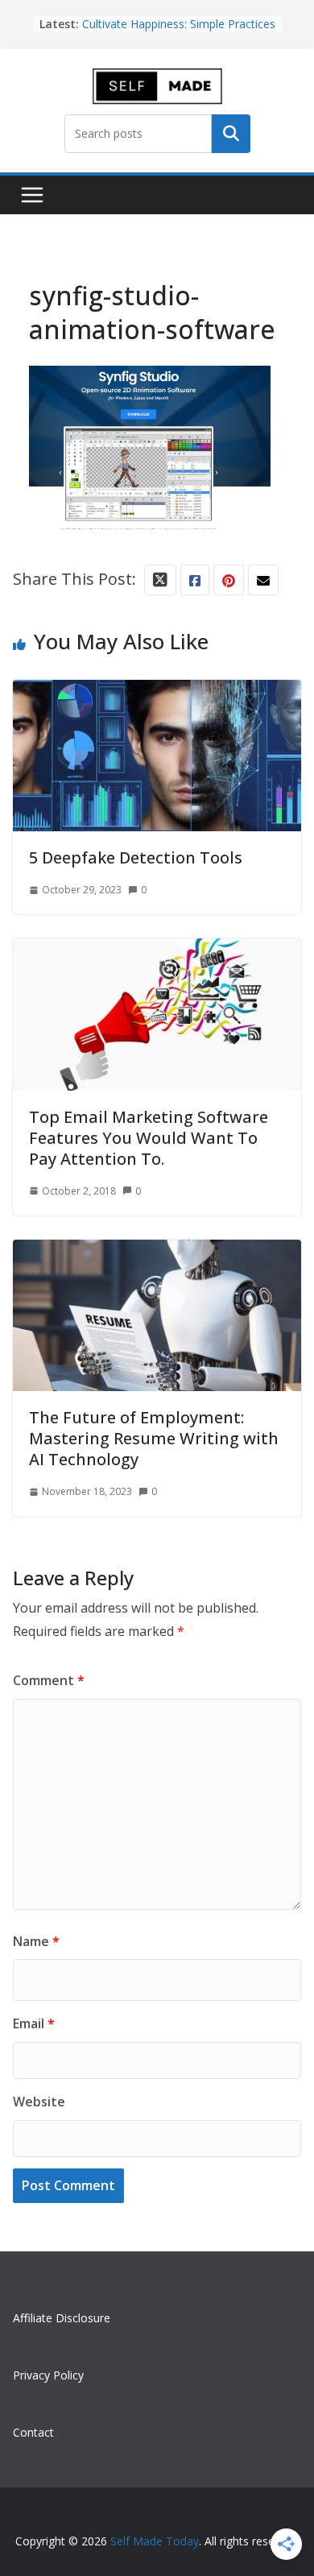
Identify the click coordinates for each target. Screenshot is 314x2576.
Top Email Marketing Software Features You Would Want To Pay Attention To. (149, 1138)
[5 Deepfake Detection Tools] (157, 694)
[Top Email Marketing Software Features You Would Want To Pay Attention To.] (157, 953)
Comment (49, 1680)
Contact (33, 2432)
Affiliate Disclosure (62, 2318)
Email (34, 2023)
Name (36, 1941)
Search (231, 134)
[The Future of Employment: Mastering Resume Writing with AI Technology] (157, 1254)
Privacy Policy (48, 2375)
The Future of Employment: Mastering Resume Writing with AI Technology (154, 1438)
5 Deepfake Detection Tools (136, 857)
